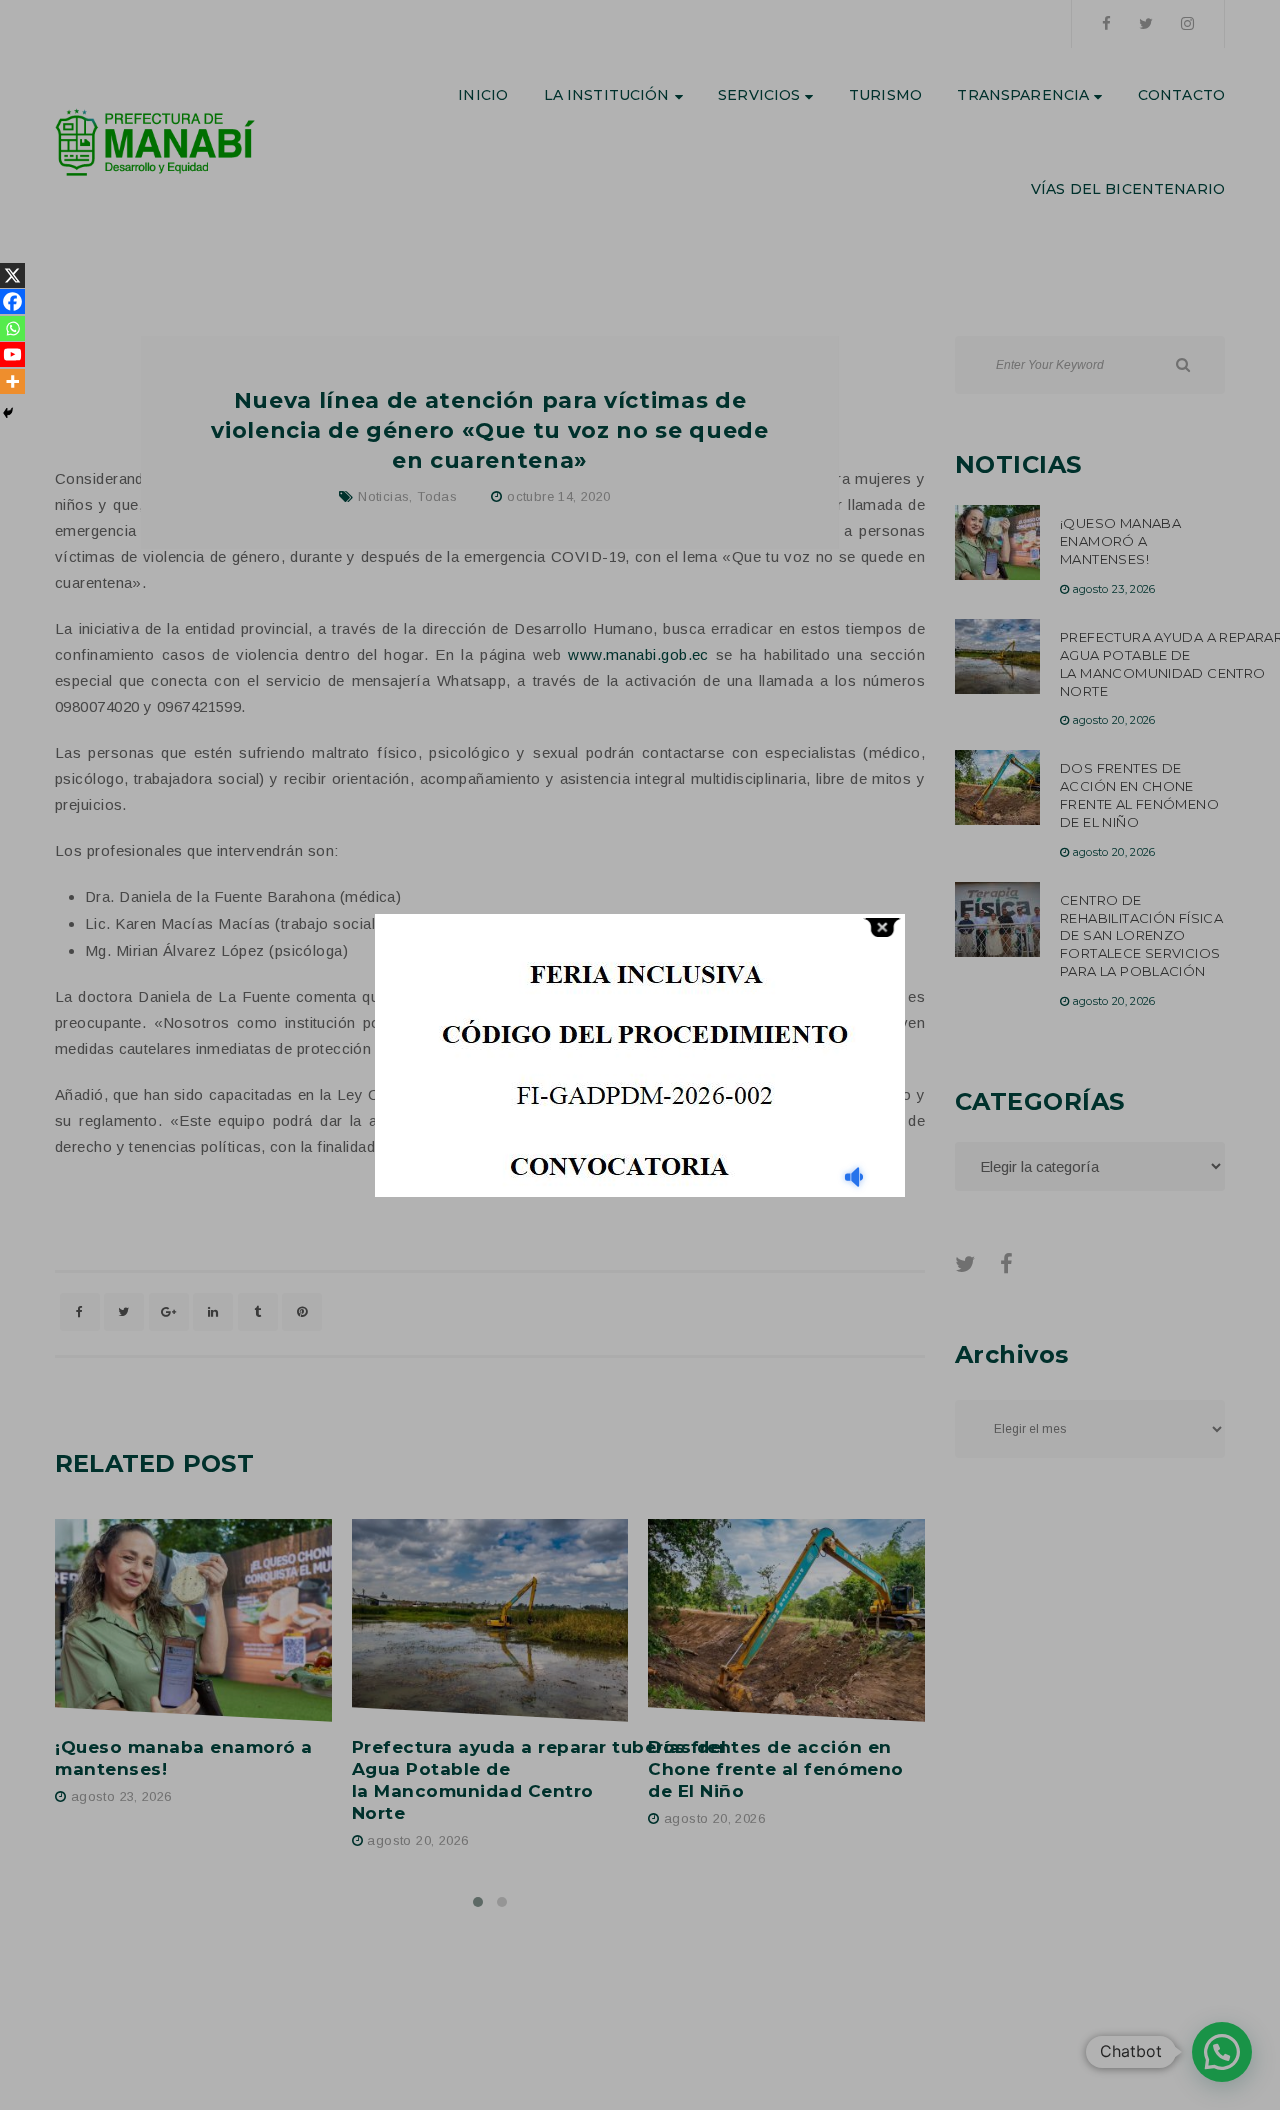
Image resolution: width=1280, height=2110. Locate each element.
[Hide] (8, 413)
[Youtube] (12, 354)
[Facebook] (12, 301)
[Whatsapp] (12, 328)
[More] (12, 381)
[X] (12, 275)
